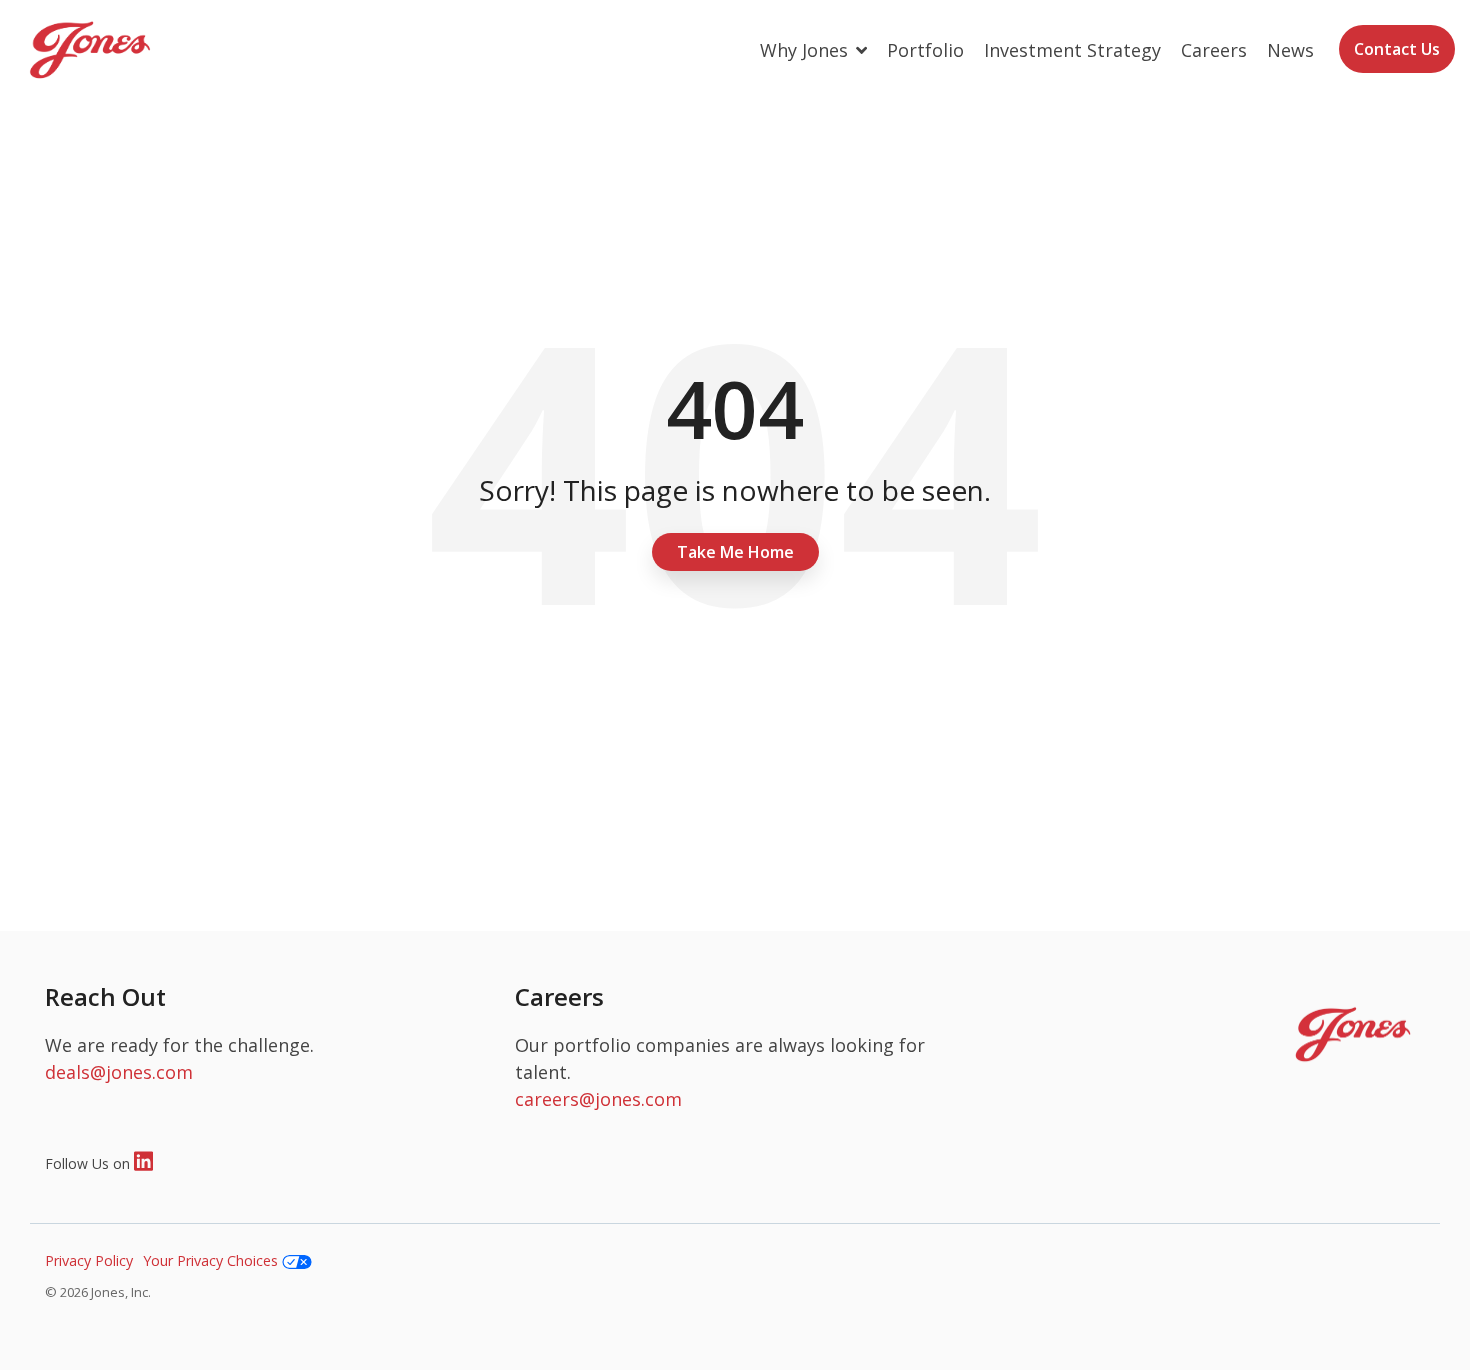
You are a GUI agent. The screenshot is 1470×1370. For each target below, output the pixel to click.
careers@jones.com (598, 1099)
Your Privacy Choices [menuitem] (212, 1260)
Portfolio (925, 50)
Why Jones (806, 50)
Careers (1214, 50)
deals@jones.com (119, 1072)
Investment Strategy (1072, 50)
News (1290, 50)
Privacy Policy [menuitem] (89, 1260)
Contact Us (1397, 49)
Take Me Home (735, 552)
